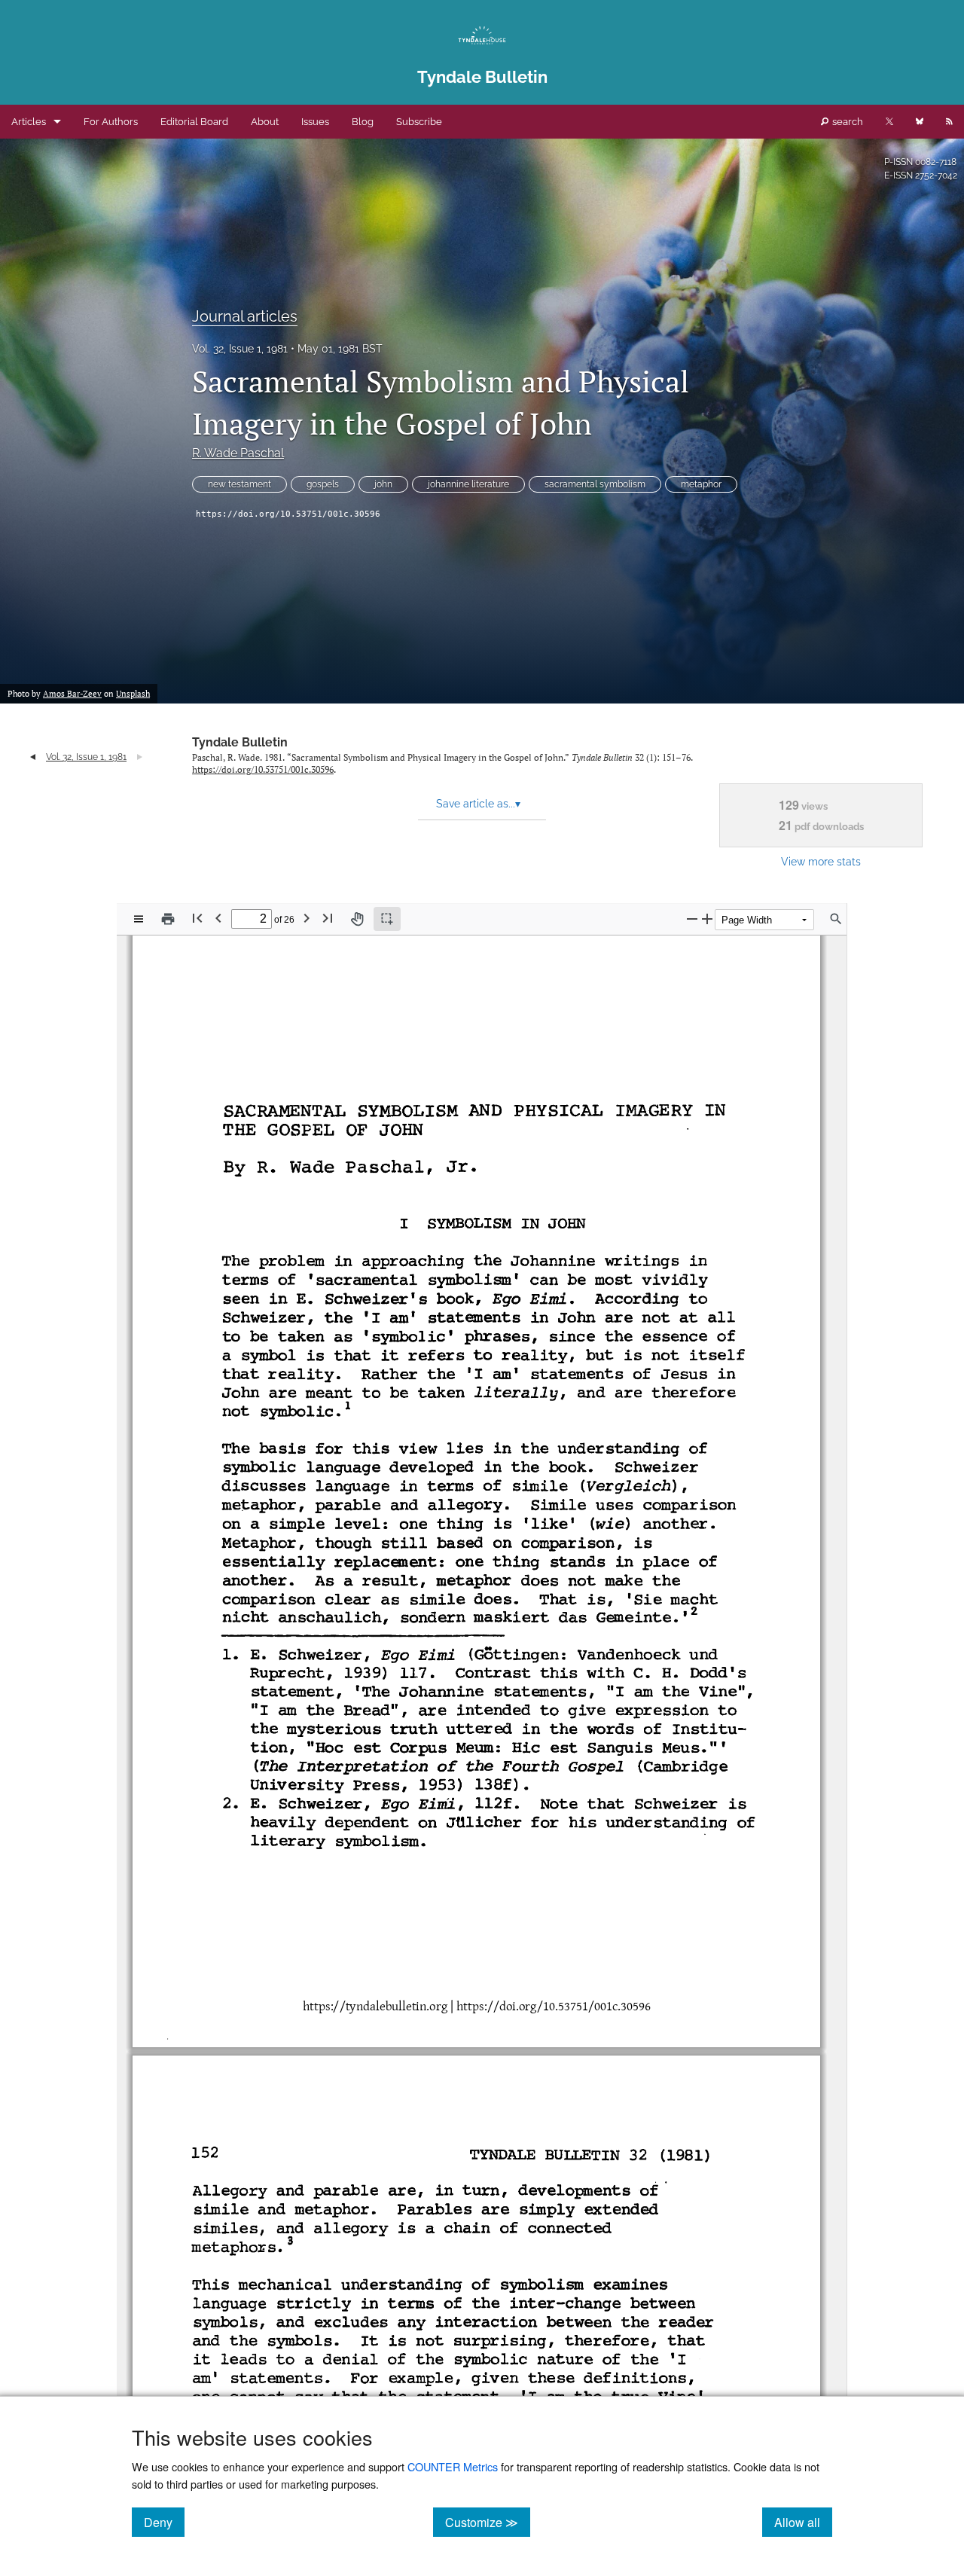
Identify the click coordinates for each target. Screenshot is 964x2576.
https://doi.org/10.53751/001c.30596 (288, 514)
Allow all (803, 2522)
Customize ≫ (488, 2522)
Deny (164, 2522)
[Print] (168, 919)
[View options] (139, 919)
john (383, 484)
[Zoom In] (707, 919)
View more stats (821, 861)
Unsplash (133, 694)
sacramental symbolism (595, 484)
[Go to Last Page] (328, 918)
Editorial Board (194, 122)
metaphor (701, 484)
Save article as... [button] (478, 804)
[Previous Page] (218, 918)
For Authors (111, 122)
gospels (323, 484)
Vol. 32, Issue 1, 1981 (240, 349)
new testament (239, 484)
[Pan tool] (357, 919)
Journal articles (245, 316)
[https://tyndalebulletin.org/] (372, 2007)
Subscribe (419, 122)
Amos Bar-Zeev (72, 694)
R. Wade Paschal (238, 453)
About (265, 122)
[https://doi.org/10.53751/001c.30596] (551, 2007)
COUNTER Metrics (453, 2466)
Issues (315, 122)
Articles (29, 122)
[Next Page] (307, 918)
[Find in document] (836, 919)
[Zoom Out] (692, 919)
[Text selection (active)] (387, 919)
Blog (363, 122)
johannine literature (468, 484)
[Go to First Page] (197, 918)
